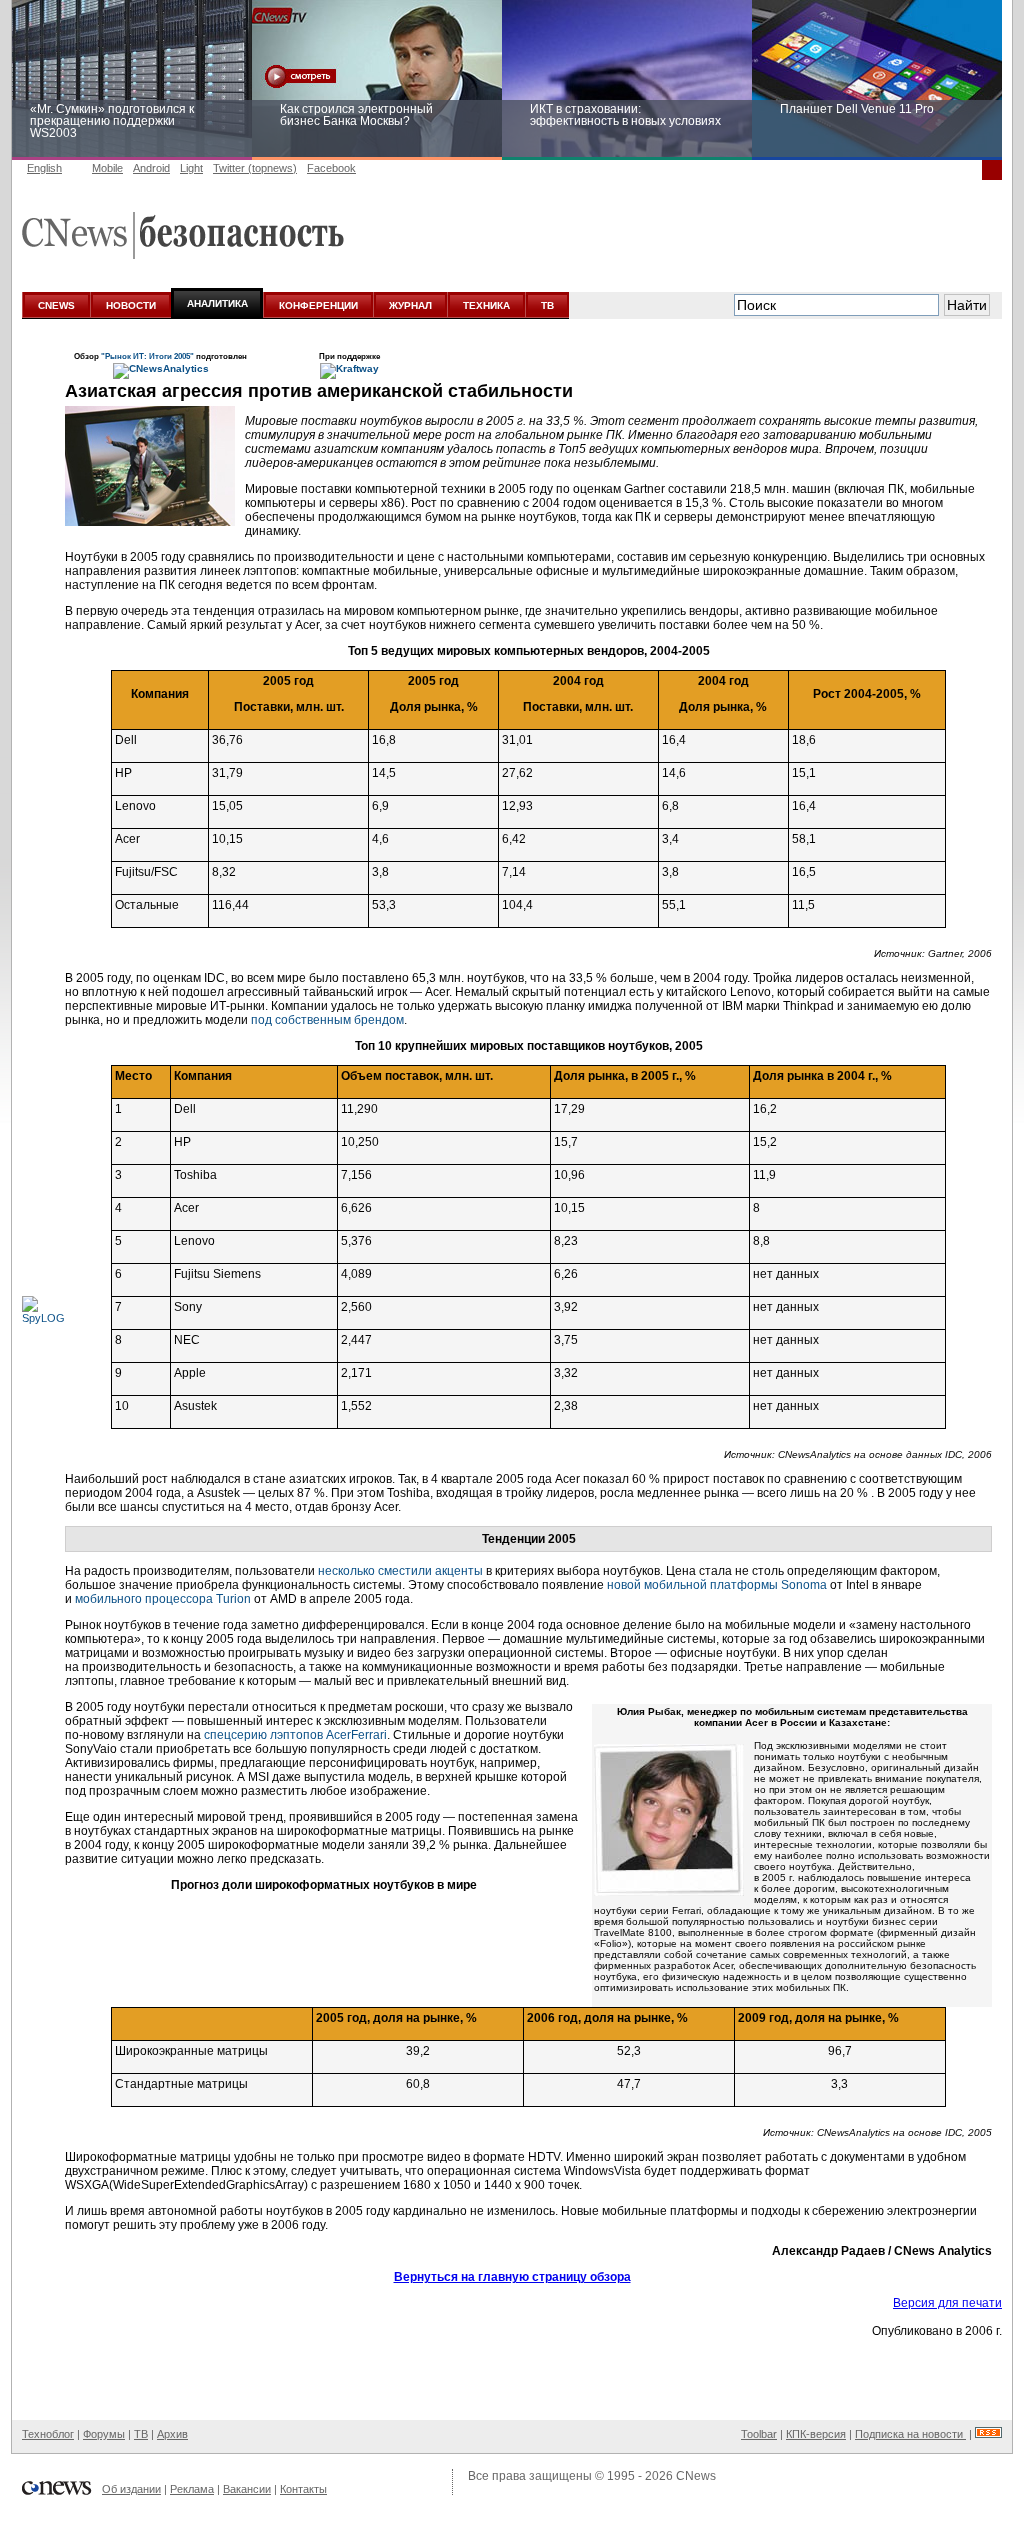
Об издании (131, 2489)
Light (191, 168)
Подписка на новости (910, 2434)
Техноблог (48, 2434)
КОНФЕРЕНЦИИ (318, 305)
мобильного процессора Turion (163, 1599)
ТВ (547, 305)
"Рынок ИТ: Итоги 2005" (148, 356)
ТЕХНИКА (486, 305)
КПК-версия (816, 2434)
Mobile (107, 168)
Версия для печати (947, 2303)
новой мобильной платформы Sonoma (717, 1585)
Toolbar (759, 2434)
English (44, 168)
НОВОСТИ (131, 305)
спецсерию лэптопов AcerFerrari (295, 1735)
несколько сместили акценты (400, 1571)
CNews (696, 2476)
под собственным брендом (327, 1020)
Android (151, 168)
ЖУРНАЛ (410, 305)
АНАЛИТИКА (217, 303)
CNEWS (56, 305)
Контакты (303, 2489)
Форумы (104, 2434)
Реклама (192, 2489)
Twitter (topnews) (255, 168)
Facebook (331, 168)
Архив (172, 2434)
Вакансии (247, 2489)
